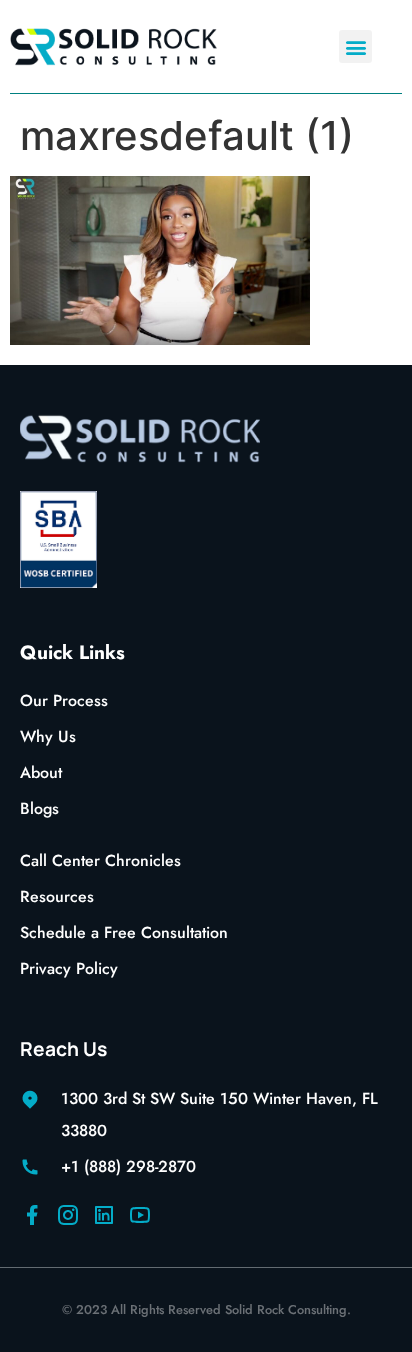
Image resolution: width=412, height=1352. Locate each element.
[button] (355, 46)
